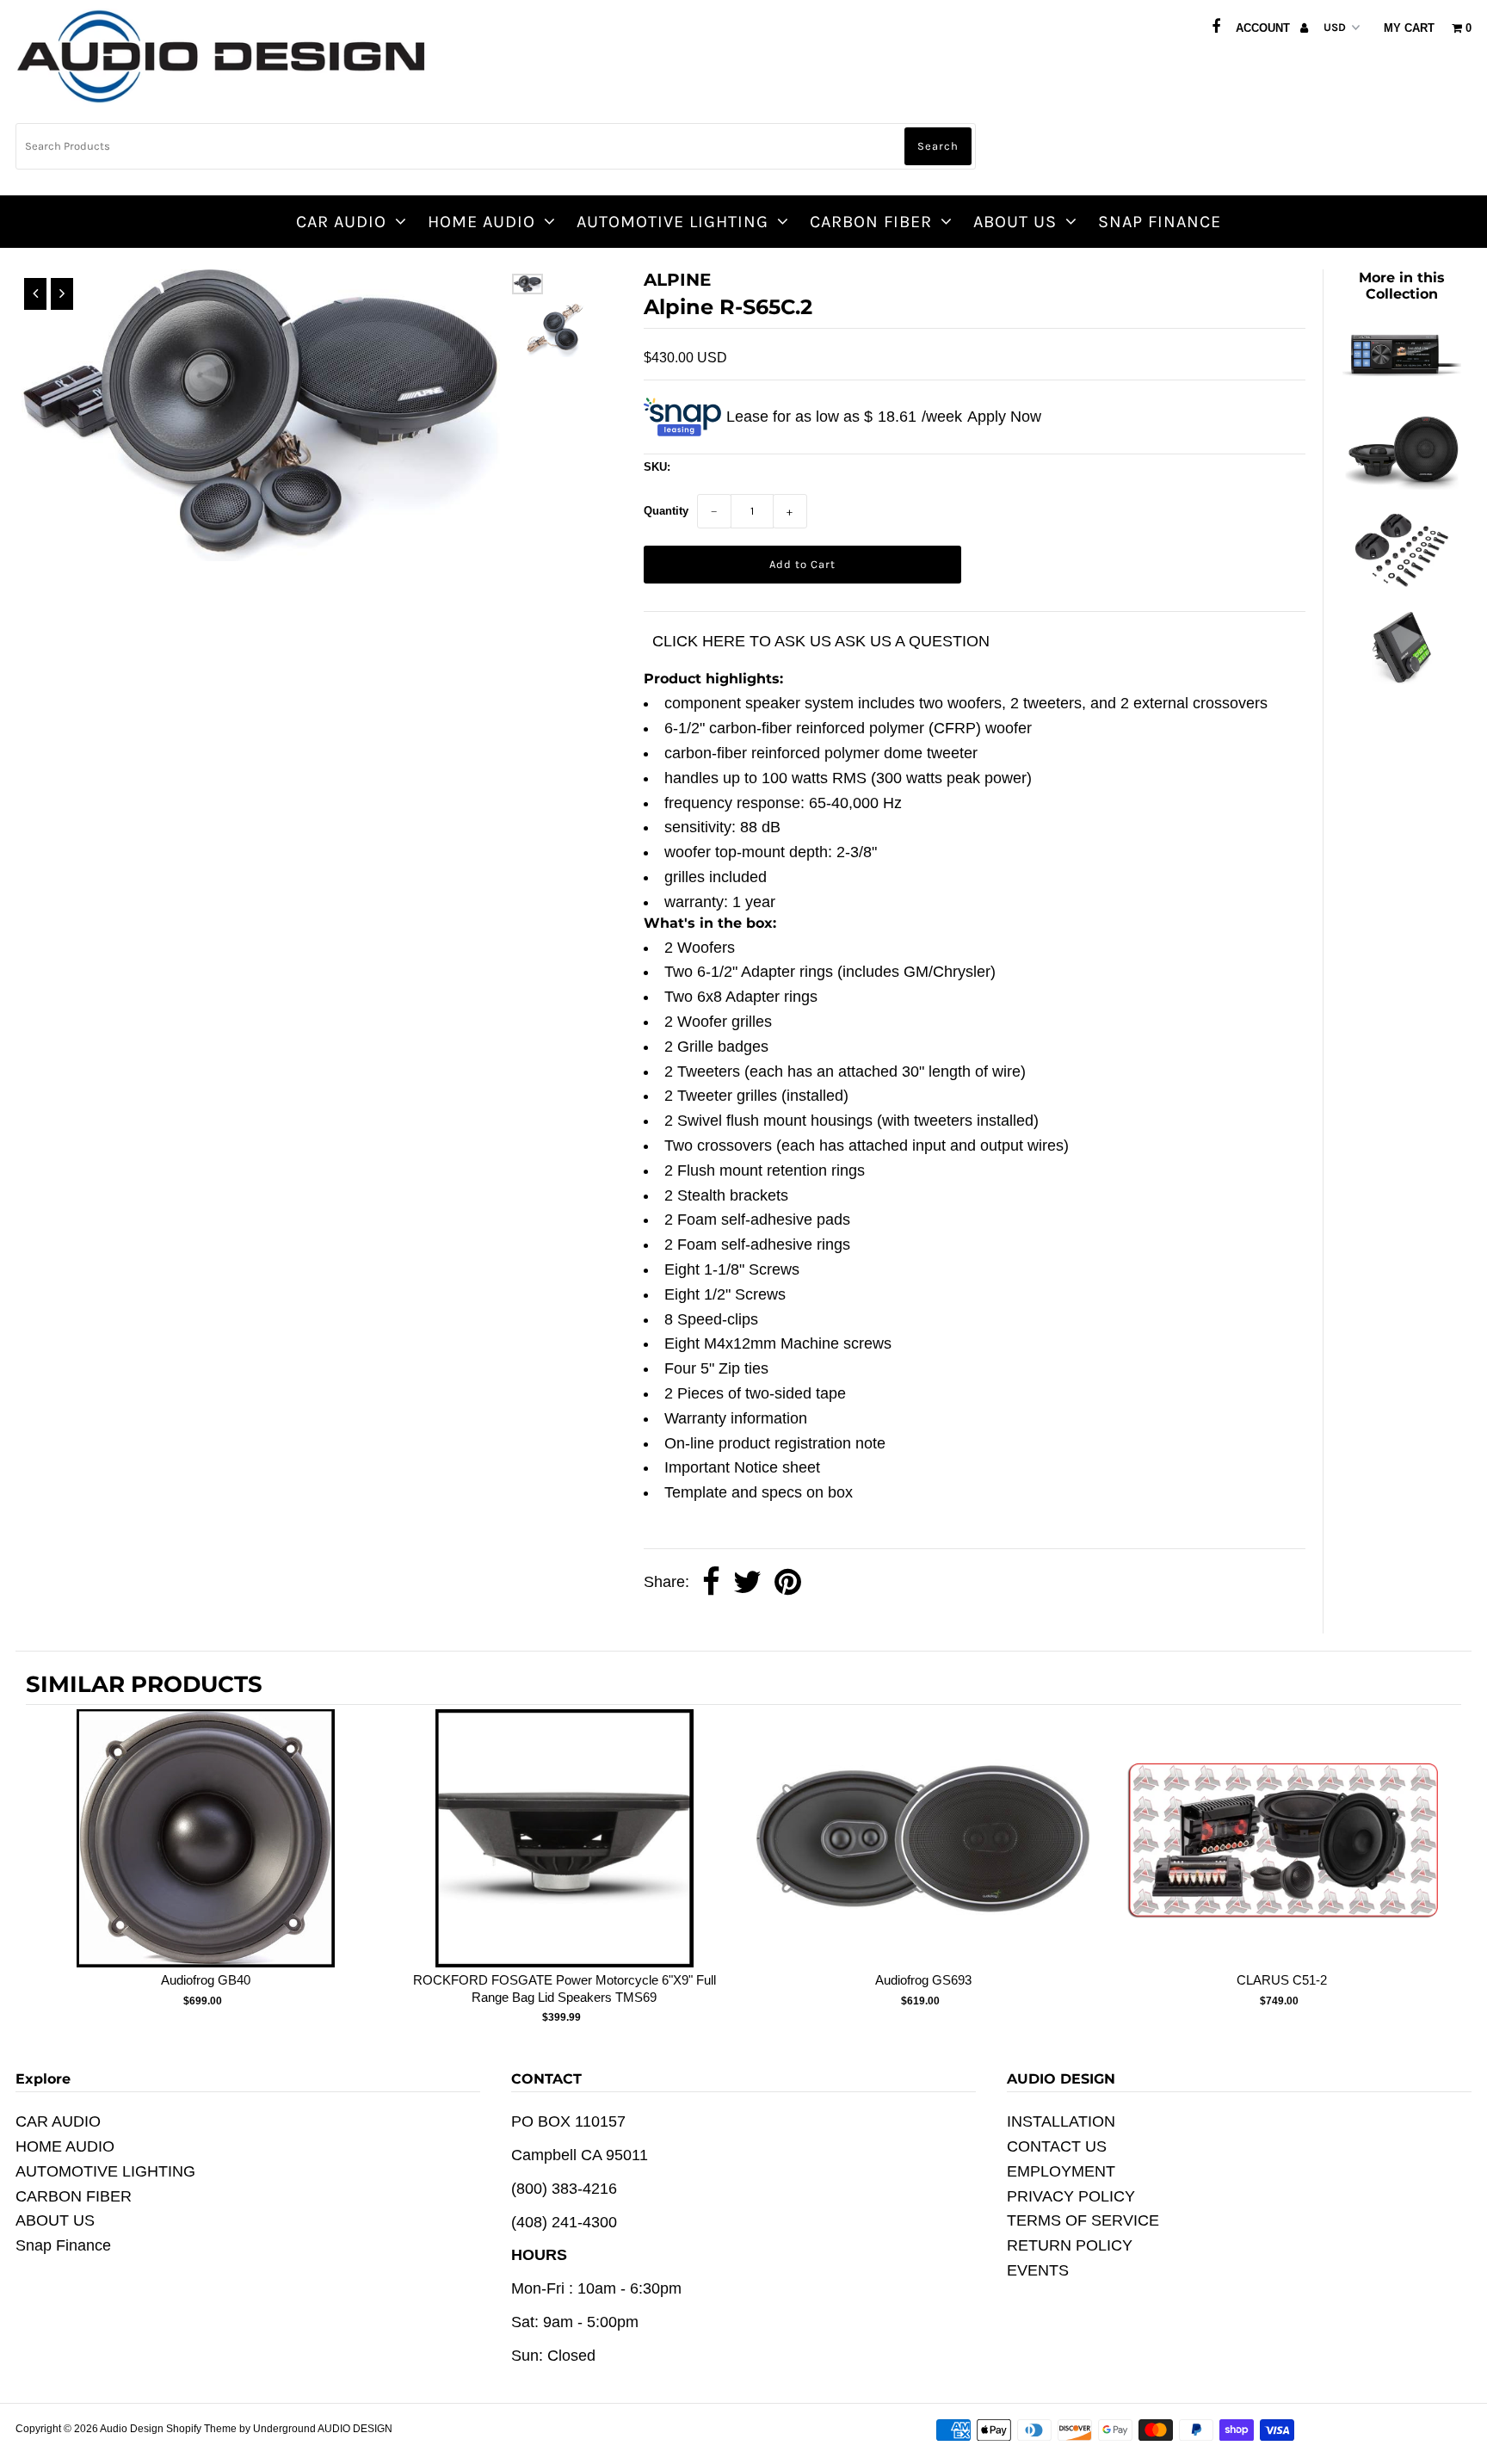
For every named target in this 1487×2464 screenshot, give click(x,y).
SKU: (657, 467)
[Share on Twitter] (747, 1583)
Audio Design (133, 2429)
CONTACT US (1057, 2146)
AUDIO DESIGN (355, 2429)
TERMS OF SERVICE (1083, 2220)
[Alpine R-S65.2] (1402, 485)
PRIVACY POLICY (1071, 2196)
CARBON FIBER (871, 222)
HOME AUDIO (481, 222)
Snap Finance (1160, 222)
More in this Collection (1402, 286)
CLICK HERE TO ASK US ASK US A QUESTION (821, 641)
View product (205, 1856)
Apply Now (1004, 417)
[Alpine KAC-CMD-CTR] (1402, 679)
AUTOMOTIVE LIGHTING (673, 222)
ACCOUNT (1265, 28)
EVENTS (1038, 2270)
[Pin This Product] (788, 1583)
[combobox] (496, 146)
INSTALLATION (1061, 2121)
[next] (1444, 1870)
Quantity (666, 511)
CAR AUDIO (341, 222)
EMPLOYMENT (1061, 2171)
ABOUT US (1015, 222)
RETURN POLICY (1070, 2245)
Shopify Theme (201, 2429)
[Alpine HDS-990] (1402, 386)
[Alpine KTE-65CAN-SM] (1402, 582)
